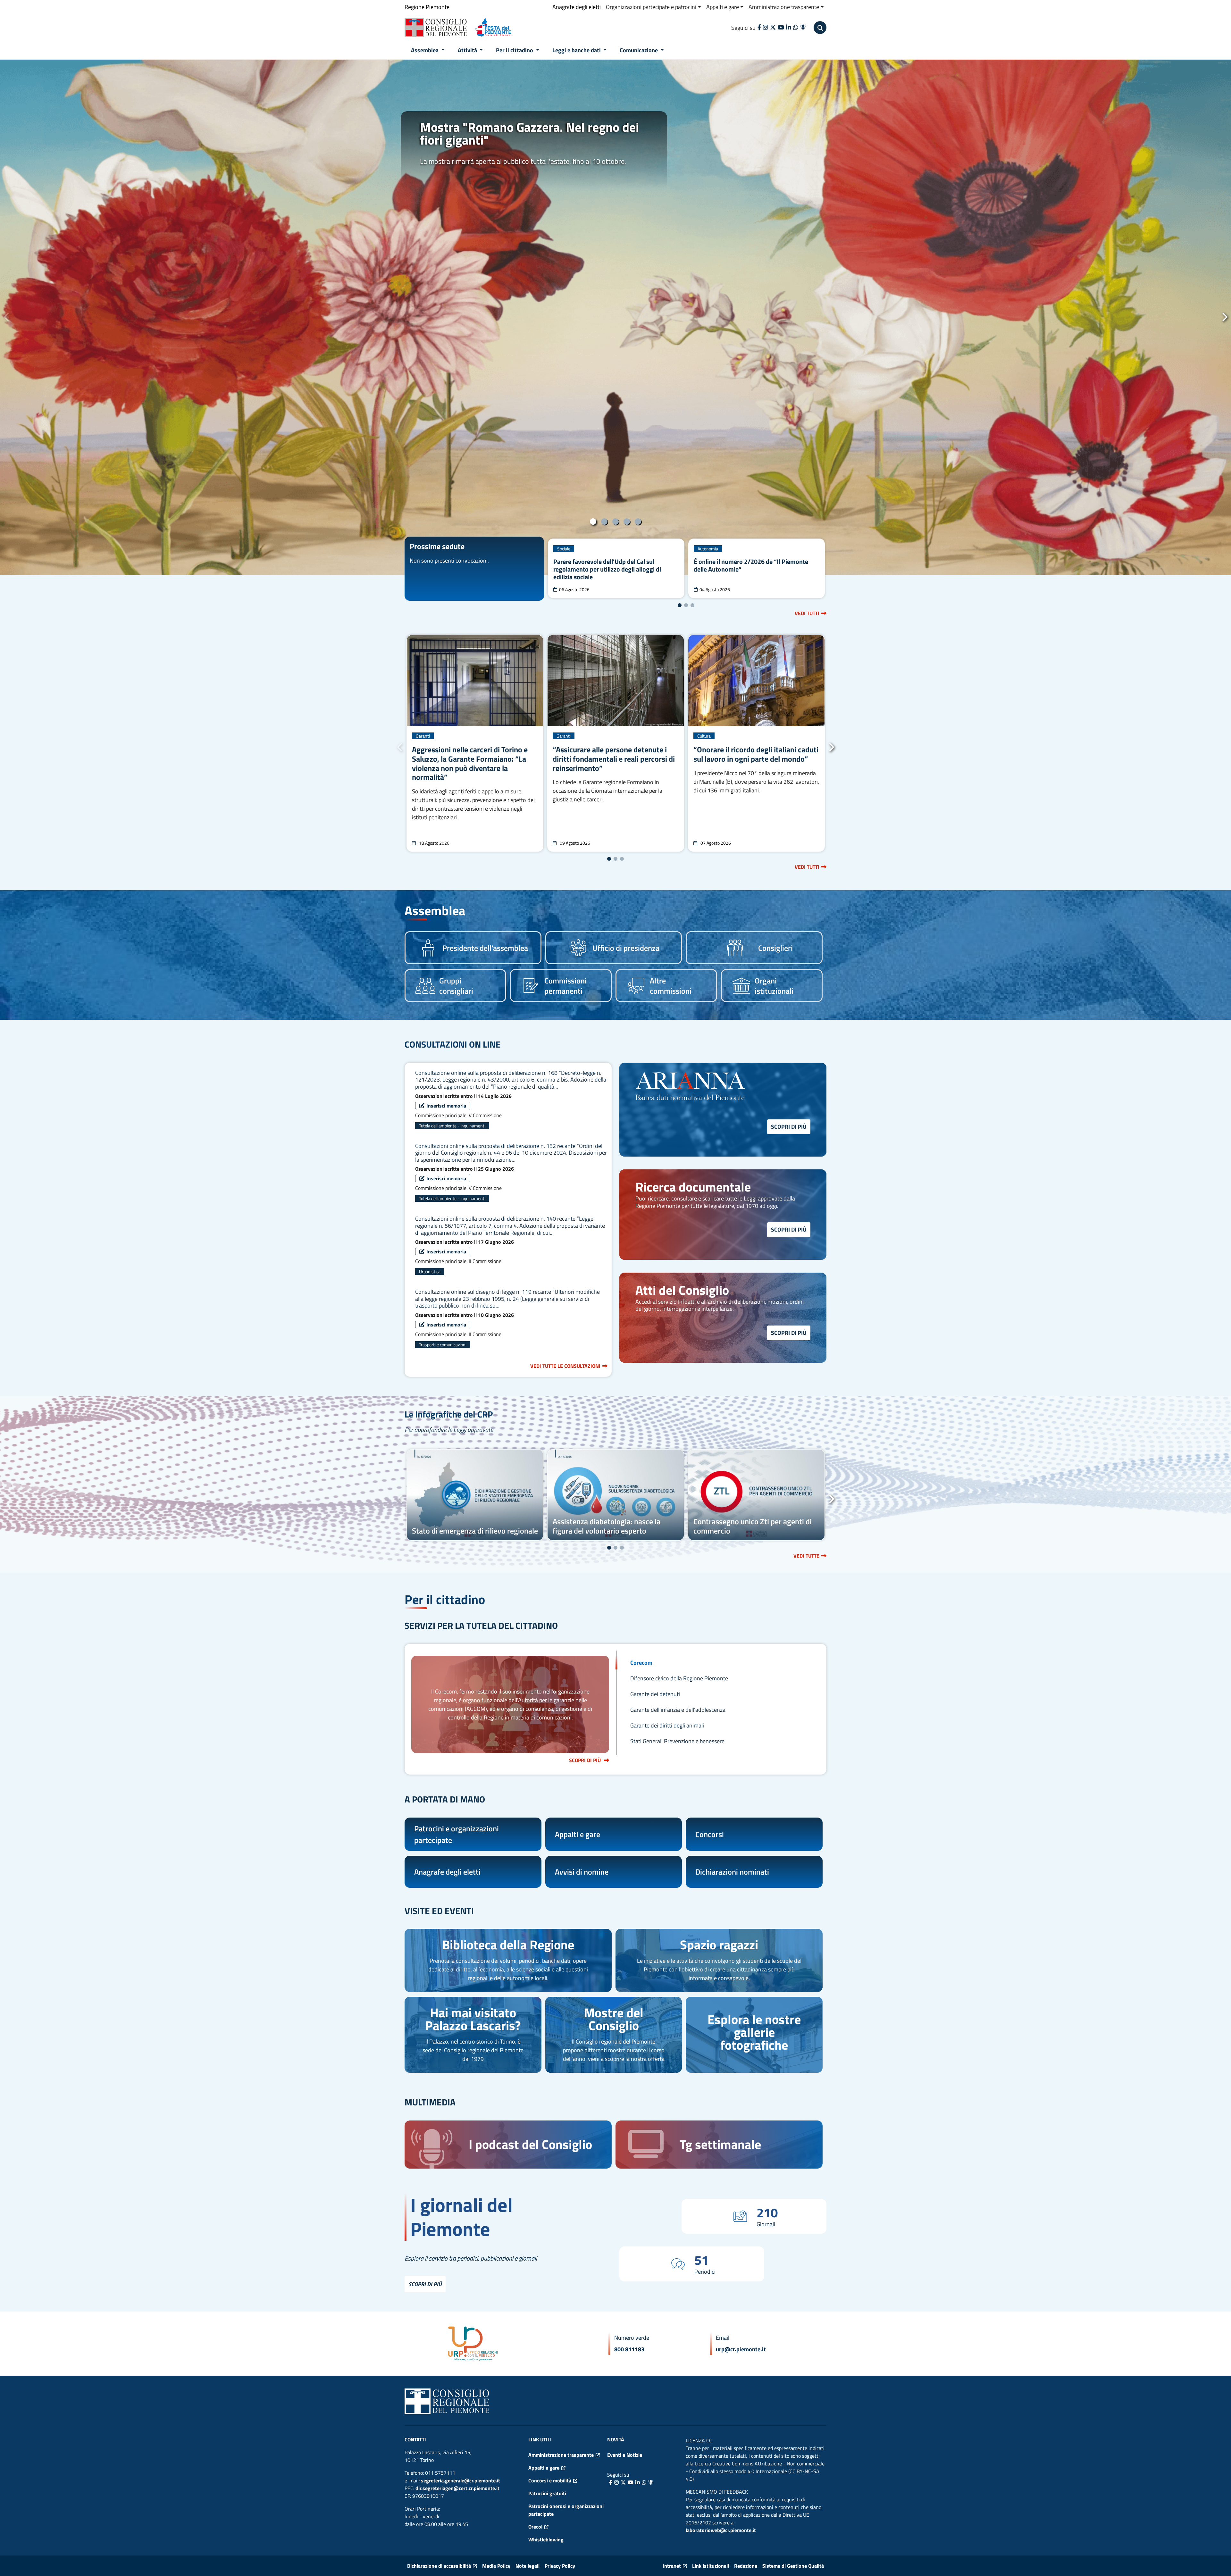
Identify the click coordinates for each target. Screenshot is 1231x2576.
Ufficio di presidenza (626, 948)
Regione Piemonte (427, 7)
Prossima (1224, 317)
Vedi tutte (810, 1556)
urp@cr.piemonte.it (741, 2349)
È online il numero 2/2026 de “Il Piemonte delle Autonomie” (751, 565)
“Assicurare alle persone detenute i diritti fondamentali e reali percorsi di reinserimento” (614, 759)
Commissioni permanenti (565, 986)
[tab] (718, 1663)
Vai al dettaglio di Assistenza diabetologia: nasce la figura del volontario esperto (616, 1495)
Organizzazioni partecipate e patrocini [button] (651, 7)
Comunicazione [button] (639, 50)
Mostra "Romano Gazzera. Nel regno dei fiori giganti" (529, 134)
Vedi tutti (811, 613)
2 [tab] (604, 522)
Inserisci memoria (448, 1105)
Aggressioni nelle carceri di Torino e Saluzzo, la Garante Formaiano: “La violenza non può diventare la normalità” (470, 763)
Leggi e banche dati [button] (577, 50)
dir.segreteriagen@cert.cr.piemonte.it (457, 2488)
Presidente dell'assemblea (485, 948)
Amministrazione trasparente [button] (784, 7)
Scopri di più (791, 1126)
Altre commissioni (671, 986)
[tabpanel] (615, 317)
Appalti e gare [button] (723, 7)
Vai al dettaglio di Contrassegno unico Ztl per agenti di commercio (756, 1495)
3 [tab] (616, 522)
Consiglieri (775, 948)
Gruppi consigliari (456, 986)
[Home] (438, 28)
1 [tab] (593, 522)
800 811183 (629, 2349)
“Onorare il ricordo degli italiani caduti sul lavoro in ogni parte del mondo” (756, 754)
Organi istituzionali (774, 986)
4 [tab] (627, 522)
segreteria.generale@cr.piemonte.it (461, 2480)
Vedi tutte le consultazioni (565, 1366)
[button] (820, 28)
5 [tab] (638, 522)
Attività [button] (468, 50)
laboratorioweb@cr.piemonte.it (721, 2530)
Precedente (7, 317)
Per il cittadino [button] (515, 50)
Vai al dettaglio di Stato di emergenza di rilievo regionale (475, 1495)
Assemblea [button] (425, 50)
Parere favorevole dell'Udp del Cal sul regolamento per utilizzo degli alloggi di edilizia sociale (607, 569)
